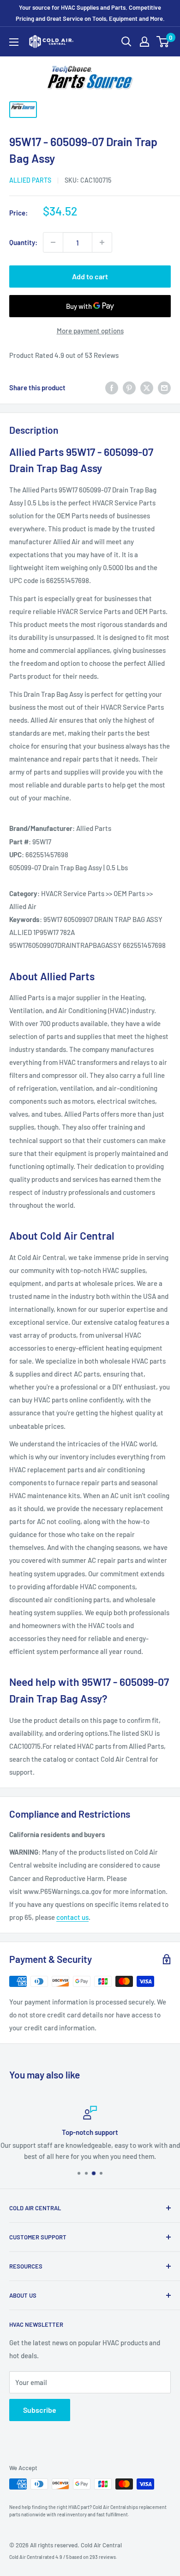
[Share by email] (164, 387)
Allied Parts (30, 180)
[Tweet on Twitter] (147, 387)
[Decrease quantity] (53, 242)
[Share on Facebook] (112, 387)
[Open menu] (14, 42)
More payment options (90, 331)
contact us (72, 1917)
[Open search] (126, 42)
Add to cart (90, 276)
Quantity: (23, 242)
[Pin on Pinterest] (129, 387)
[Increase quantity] (102, 242)
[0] (163, 42)
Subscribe (40, 2410)
